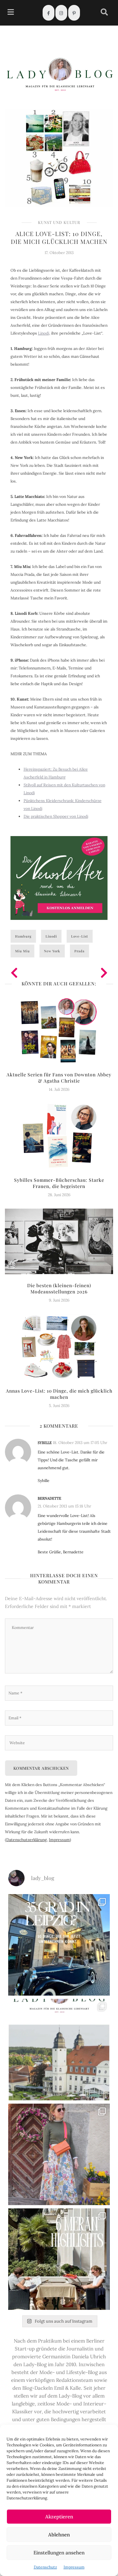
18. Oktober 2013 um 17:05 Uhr (80, 1443)
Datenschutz (45, 2567)
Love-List (80, 936)
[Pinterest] (74, 13)
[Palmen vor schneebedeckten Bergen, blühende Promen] (59, 2259)
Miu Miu (22, 951)
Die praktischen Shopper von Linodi (56, 816)
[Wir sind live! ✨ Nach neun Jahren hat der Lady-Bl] (59, 2050)
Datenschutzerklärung (27, 1840)
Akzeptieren (59, 2517)
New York (52, 951)
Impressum (74, 2567)
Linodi (51, 936)
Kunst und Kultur (59, 222)
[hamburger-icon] (11, 13)
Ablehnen (59, 2535)
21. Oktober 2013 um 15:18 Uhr (64, 1506)
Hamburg (23, 936)
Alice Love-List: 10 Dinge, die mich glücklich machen (59, 238)
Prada (79, 951)
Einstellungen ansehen (59, 2553)
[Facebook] (49, 13)
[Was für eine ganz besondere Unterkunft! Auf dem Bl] (59, 2154)
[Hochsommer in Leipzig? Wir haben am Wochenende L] (59, 1945)
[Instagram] (61, 13)
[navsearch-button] (104, 13)
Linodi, (44, 333)
